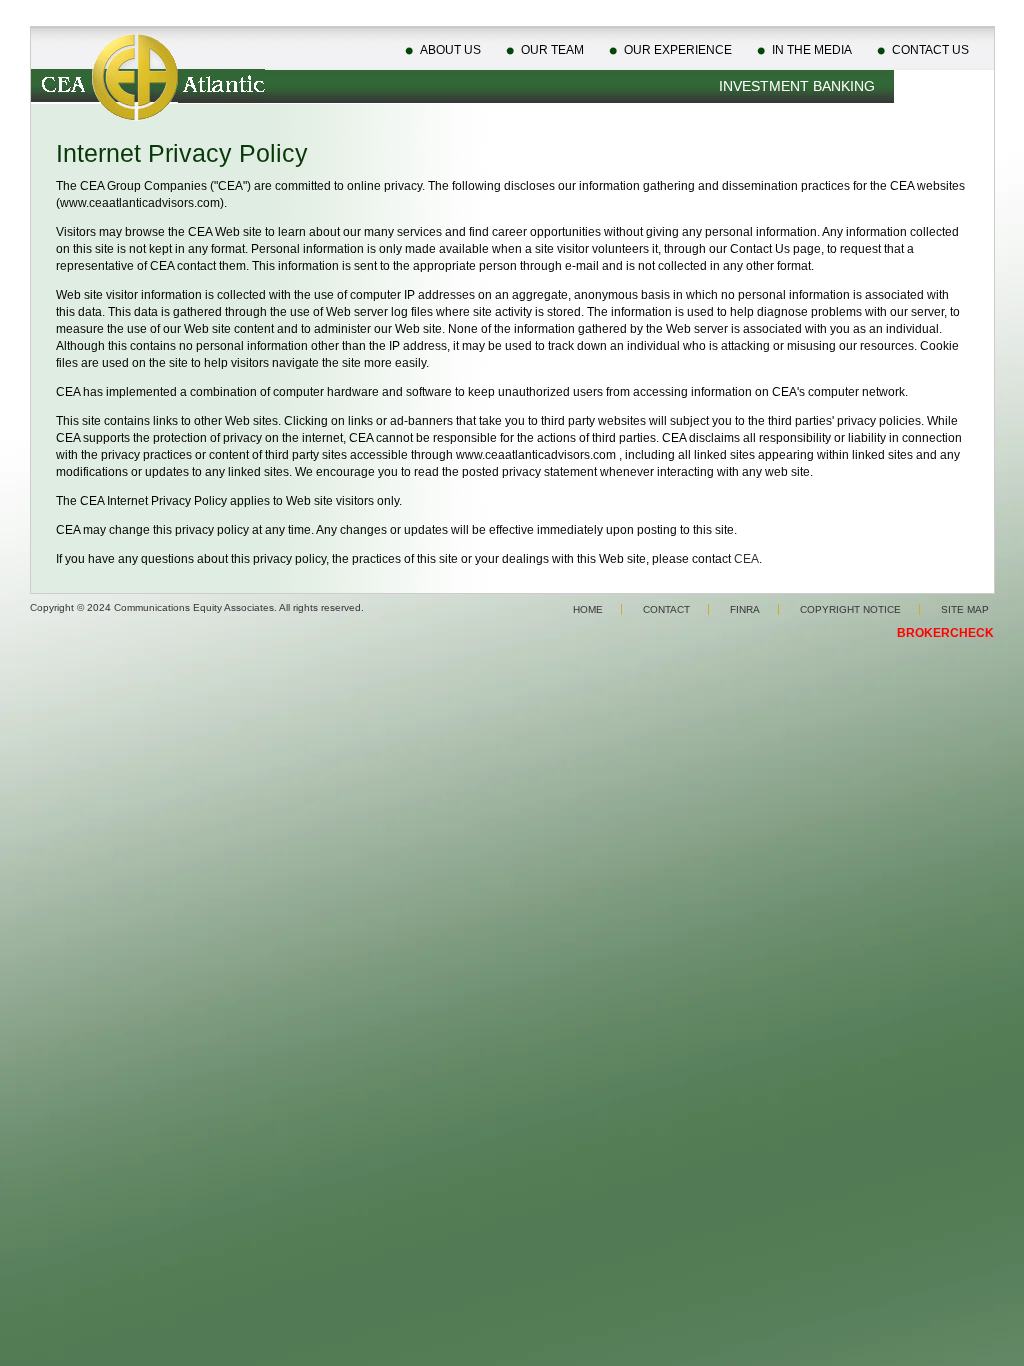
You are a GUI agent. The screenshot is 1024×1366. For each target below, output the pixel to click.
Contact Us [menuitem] (930, 50)
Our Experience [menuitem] (678, 50)
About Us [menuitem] (450, 50)
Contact (666, 609)
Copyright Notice (850, 609)
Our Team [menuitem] (552, 50)
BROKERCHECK (945, 633)
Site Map (965, 609)
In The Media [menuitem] (812, 50)
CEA (746, 559)
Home (588, 609)
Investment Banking (797, 86)
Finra (745, 609)
